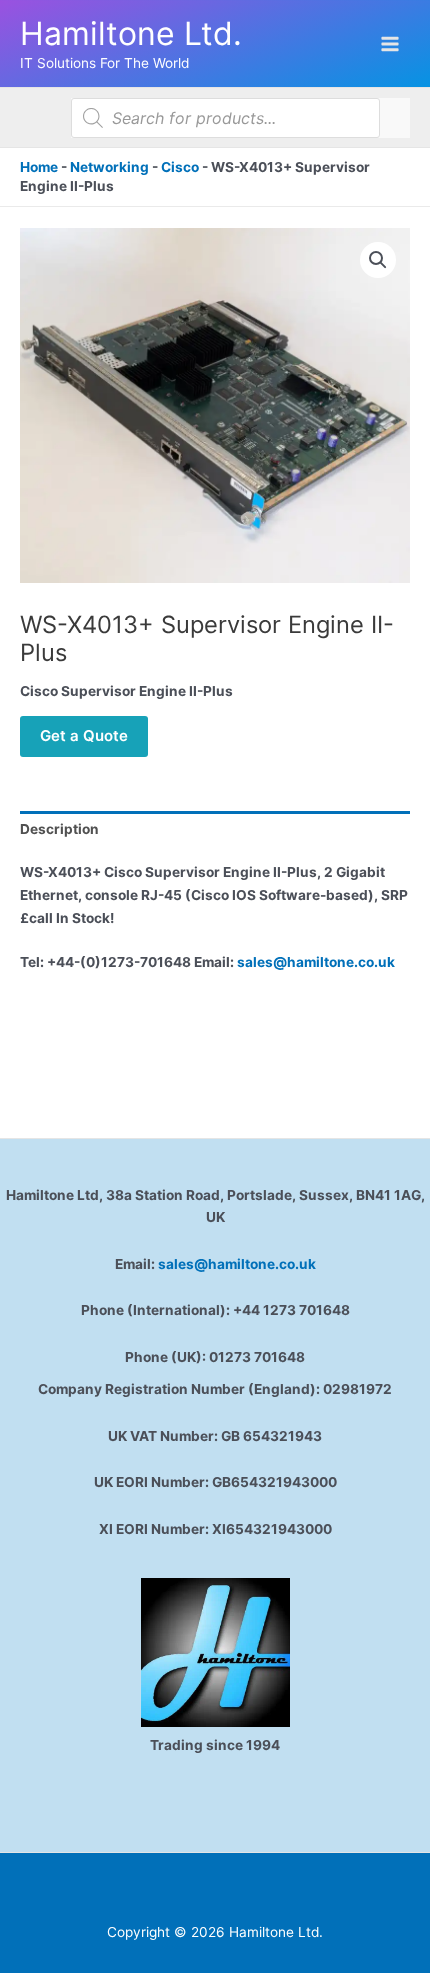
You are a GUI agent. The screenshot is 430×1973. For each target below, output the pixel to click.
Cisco (180, 167)
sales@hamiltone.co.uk (316, 962)
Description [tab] (59, 829)
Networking (109, 167)
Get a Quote (84, 735)
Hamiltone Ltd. (131, 33)
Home (39, 167)
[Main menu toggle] (390, 43)
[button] (378, 260)
